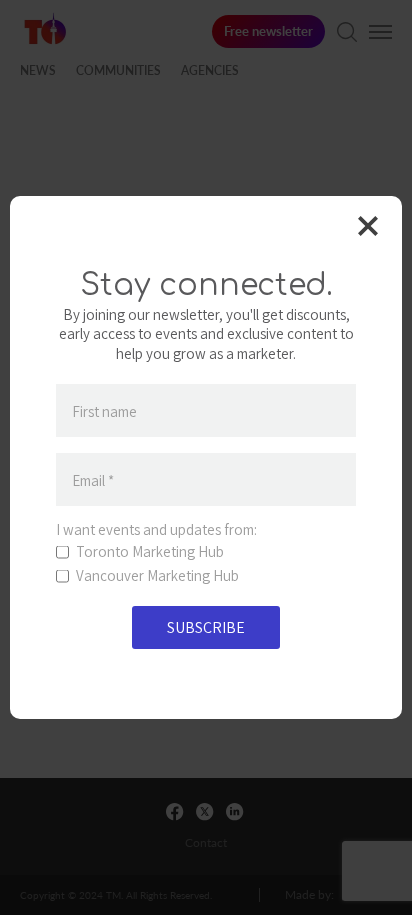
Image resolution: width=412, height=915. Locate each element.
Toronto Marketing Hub (150, 552)
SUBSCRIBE (206, 627)
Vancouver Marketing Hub (157, 576)
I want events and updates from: (156, 529)
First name (104, 410)
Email (93, 479)
